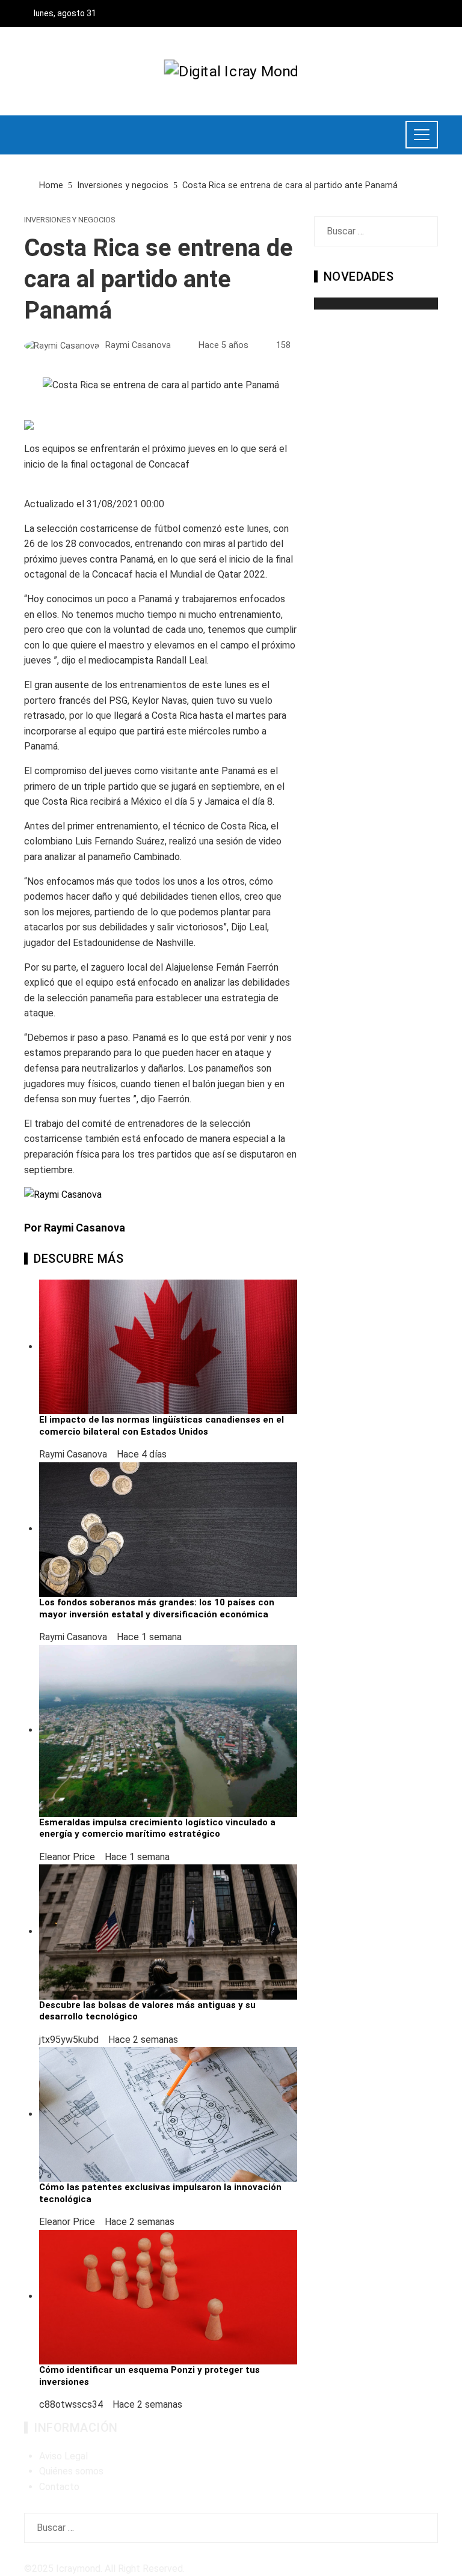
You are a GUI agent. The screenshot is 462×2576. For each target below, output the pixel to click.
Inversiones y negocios (69, 220)
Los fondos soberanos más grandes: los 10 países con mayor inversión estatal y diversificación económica (157, 1608)
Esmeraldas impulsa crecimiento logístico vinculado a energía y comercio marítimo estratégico (157, 1828)
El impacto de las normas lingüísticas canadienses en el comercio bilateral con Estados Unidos (162, 1426)
